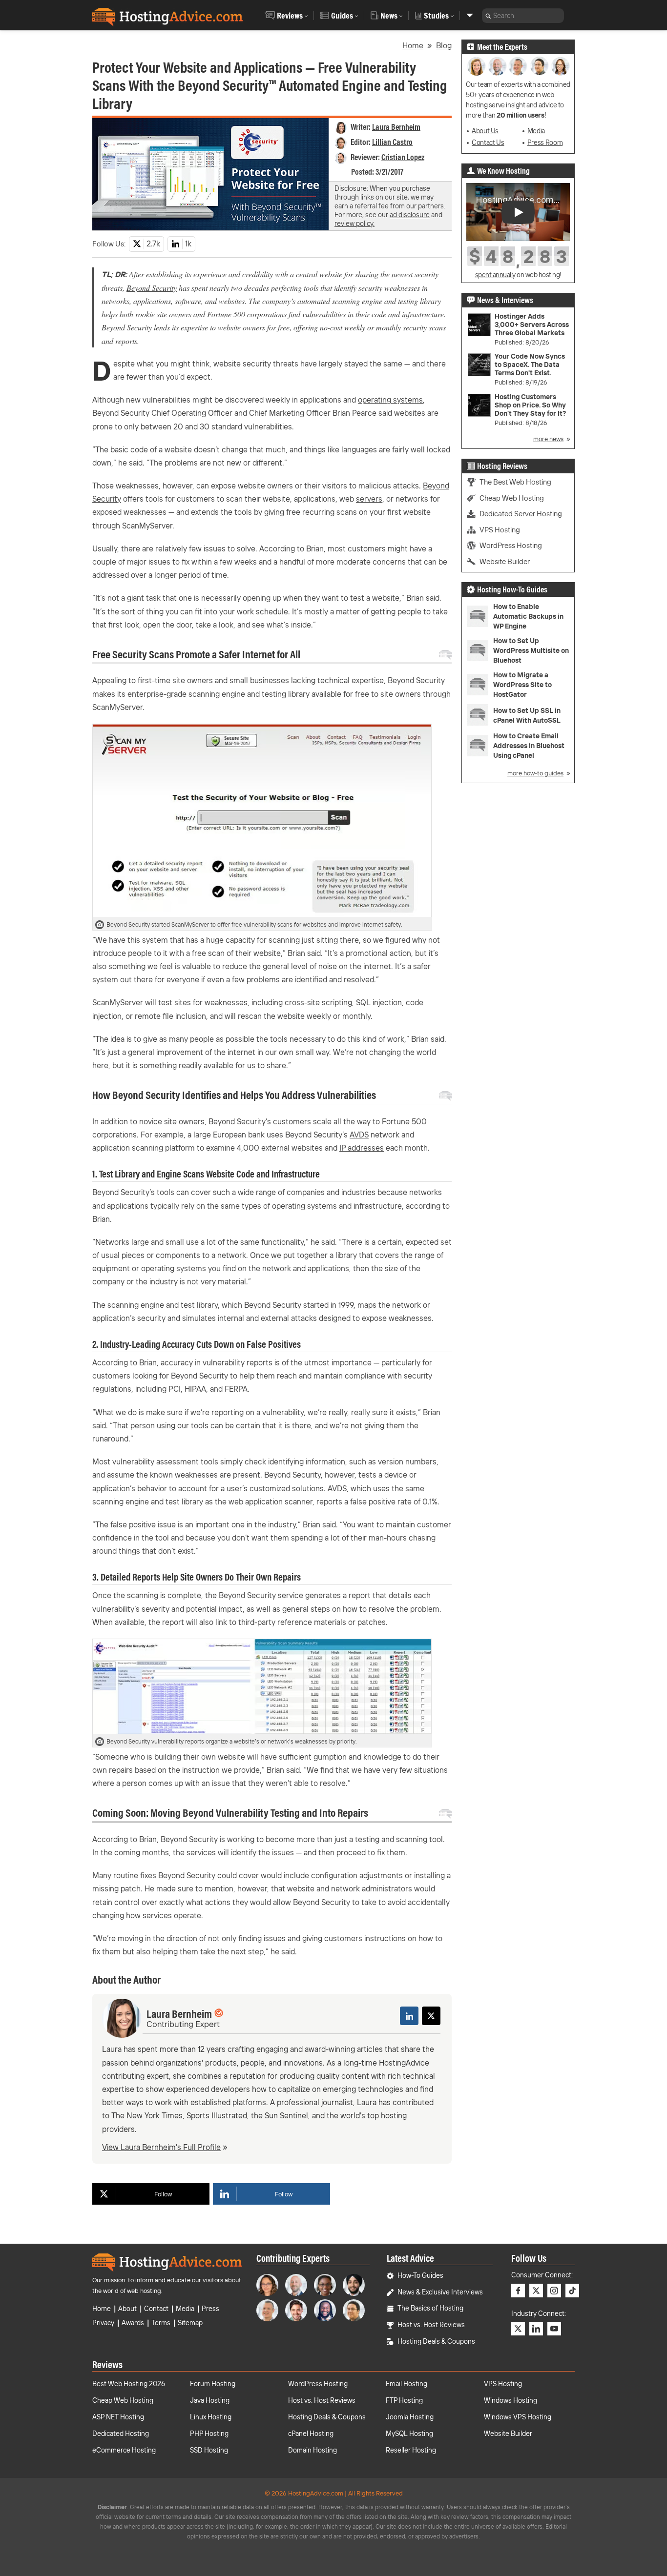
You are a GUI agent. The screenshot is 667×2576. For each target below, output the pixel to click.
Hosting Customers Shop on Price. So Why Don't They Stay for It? (530, 405)
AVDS (359, 1135)
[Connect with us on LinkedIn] (536, 2329)
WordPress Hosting (511, 545)
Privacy (103, 2323)
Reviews (290, 16)
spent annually (495, 275)
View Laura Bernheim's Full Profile (161, 2147)
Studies (436, 16)
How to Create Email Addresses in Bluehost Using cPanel (529, 746)
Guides (342, 16)
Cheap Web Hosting (512, 498)
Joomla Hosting (410, 2417)
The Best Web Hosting (515, 482)
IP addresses (362, 1148)
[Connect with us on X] (536, 2291)
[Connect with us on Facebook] (518, 2291)
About (127, 2309)
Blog (444, 45)
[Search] (488, 16)
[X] (431, 2016)
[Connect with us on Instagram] (554, 2291)
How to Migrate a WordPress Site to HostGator (522, 685)
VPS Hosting (500, 530)
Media (536, 131)
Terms (161, 2323)
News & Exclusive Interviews (440, 2292)
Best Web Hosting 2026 (129, 2384)
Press (210, 2309)
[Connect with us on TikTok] (572, 2291)
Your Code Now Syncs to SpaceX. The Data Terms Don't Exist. (530, 365)
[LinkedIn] (409, 2016)
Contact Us (488, 142)
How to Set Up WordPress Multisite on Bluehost (531, 650)
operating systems (390, 400)
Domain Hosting (313, 2450)
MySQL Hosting (409, 2434)
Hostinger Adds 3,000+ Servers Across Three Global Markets (532, 325)
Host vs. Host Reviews (431, 2325)
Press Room (545, 142)
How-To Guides (420, 2275)
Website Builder (505, 561)
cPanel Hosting (311, 2434)
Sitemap (190, 2323)
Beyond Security (152, 288)
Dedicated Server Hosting (521, 514)
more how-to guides (535, 773)
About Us (485, 131)
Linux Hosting (211, 2417)
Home (413, 45)
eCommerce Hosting (124, 2450)
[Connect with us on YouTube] (554, 2329)
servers (369, 499)
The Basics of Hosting (430, 2308)
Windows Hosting (511, 2400)
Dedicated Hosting (121, 2434)
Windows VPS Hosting (518, 2417)
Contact (156, 2309)
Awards (133, 2323)
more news (548, 439)
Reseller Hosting (411, 2450)
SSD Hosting (209, 2450)
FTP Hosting (404, 2400)
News (389, 16)
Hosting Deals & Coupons (436, 2341)
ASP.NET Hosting (118, 2417)
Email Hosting (406, 2384)
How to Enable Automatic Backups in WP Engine (528, 616)
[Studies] (470, 15)
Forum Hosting (213, 2384)
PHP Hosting (209, 2434)
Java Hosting (210, 2400)
